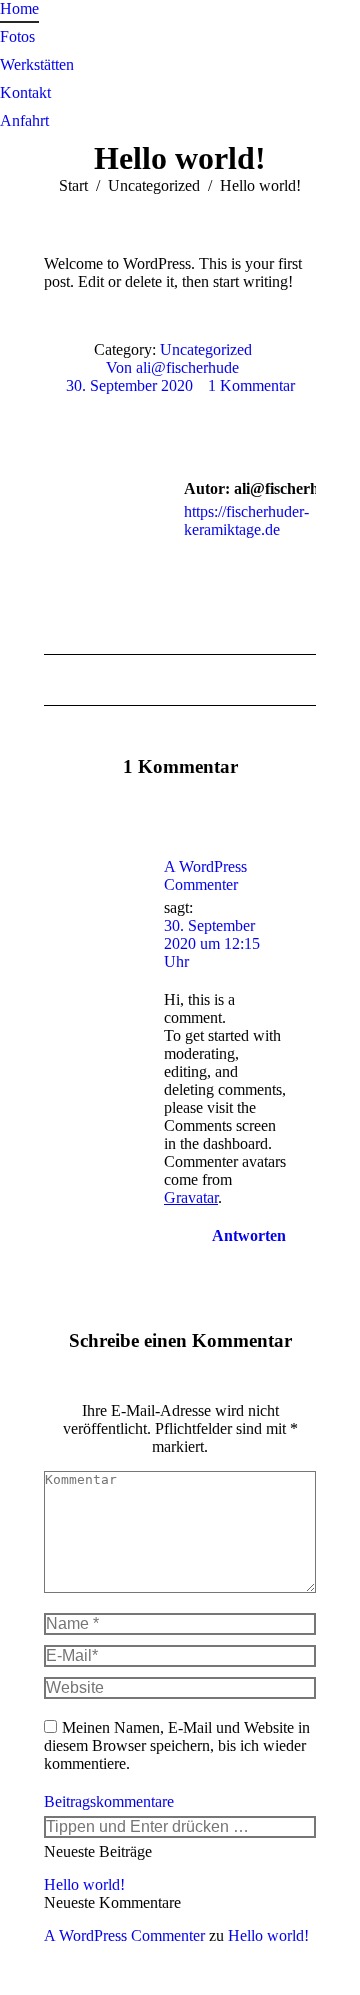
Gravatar (191, 1197)
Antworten (247, 1235)
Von (172, 367)
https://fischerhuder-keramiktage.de (246, 520)
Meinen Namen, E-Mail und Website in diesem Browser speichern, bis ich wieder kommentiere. (177, 1745)
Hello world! (84, 1884)
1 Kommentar (251, 385)
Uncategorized (206, 349)
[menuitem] (19, 9)
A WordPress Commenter (205, 875)
